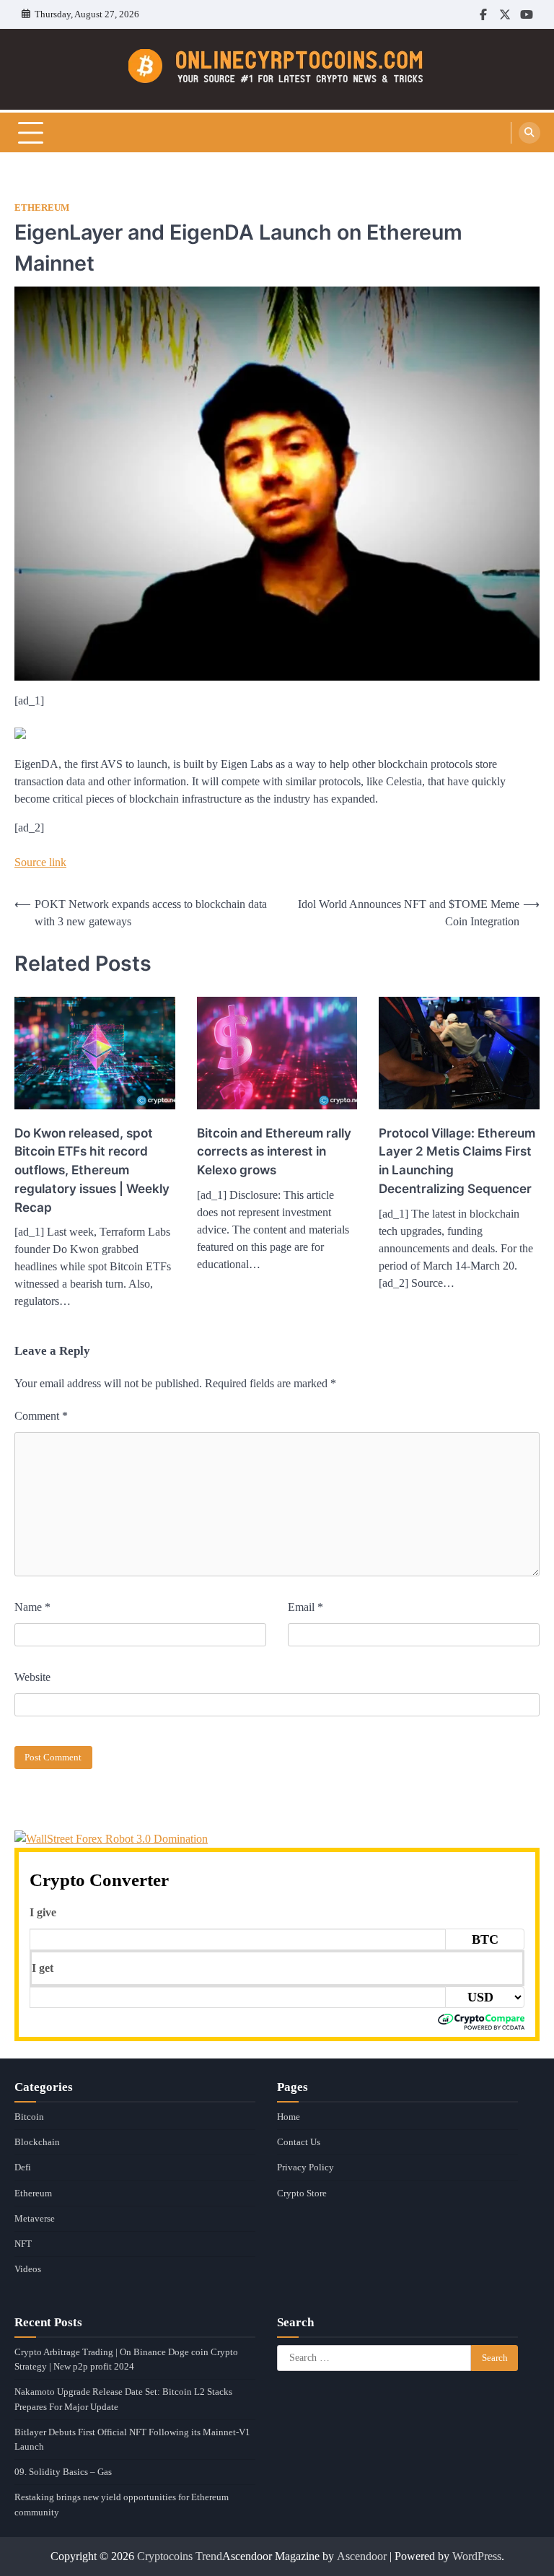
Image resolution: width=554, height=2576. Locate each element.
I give (43, 1912)
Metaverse (35, 2218)
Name (32, 1607)
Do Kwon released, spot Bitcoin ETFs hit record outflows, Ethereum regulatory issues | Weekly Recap (92, 1170)
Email (305, 1607)
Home (289, 2117)
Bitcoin (29, 2117)
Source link (40, 862)
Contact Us (299, 2142)
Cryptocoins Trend (180, 2556)
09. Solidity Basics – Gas (63, 2472)
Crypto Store (302, 2193)
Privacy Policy (305, 2167)
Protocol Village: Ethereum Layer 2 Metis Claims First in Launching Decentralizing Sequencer (457, 1161)
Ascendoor (362, 2556)
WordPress (477, 2556)
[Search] (529, 133)
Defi (23, 2167)
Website (32, 1677)
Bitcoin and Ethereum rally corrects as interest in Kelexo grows (274, 1152)
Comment (41, 1416)
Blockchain (37, 2142)
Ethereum (42, 208)
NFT (23, 2244)
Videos (28, 2269)
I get (43, 1968)
